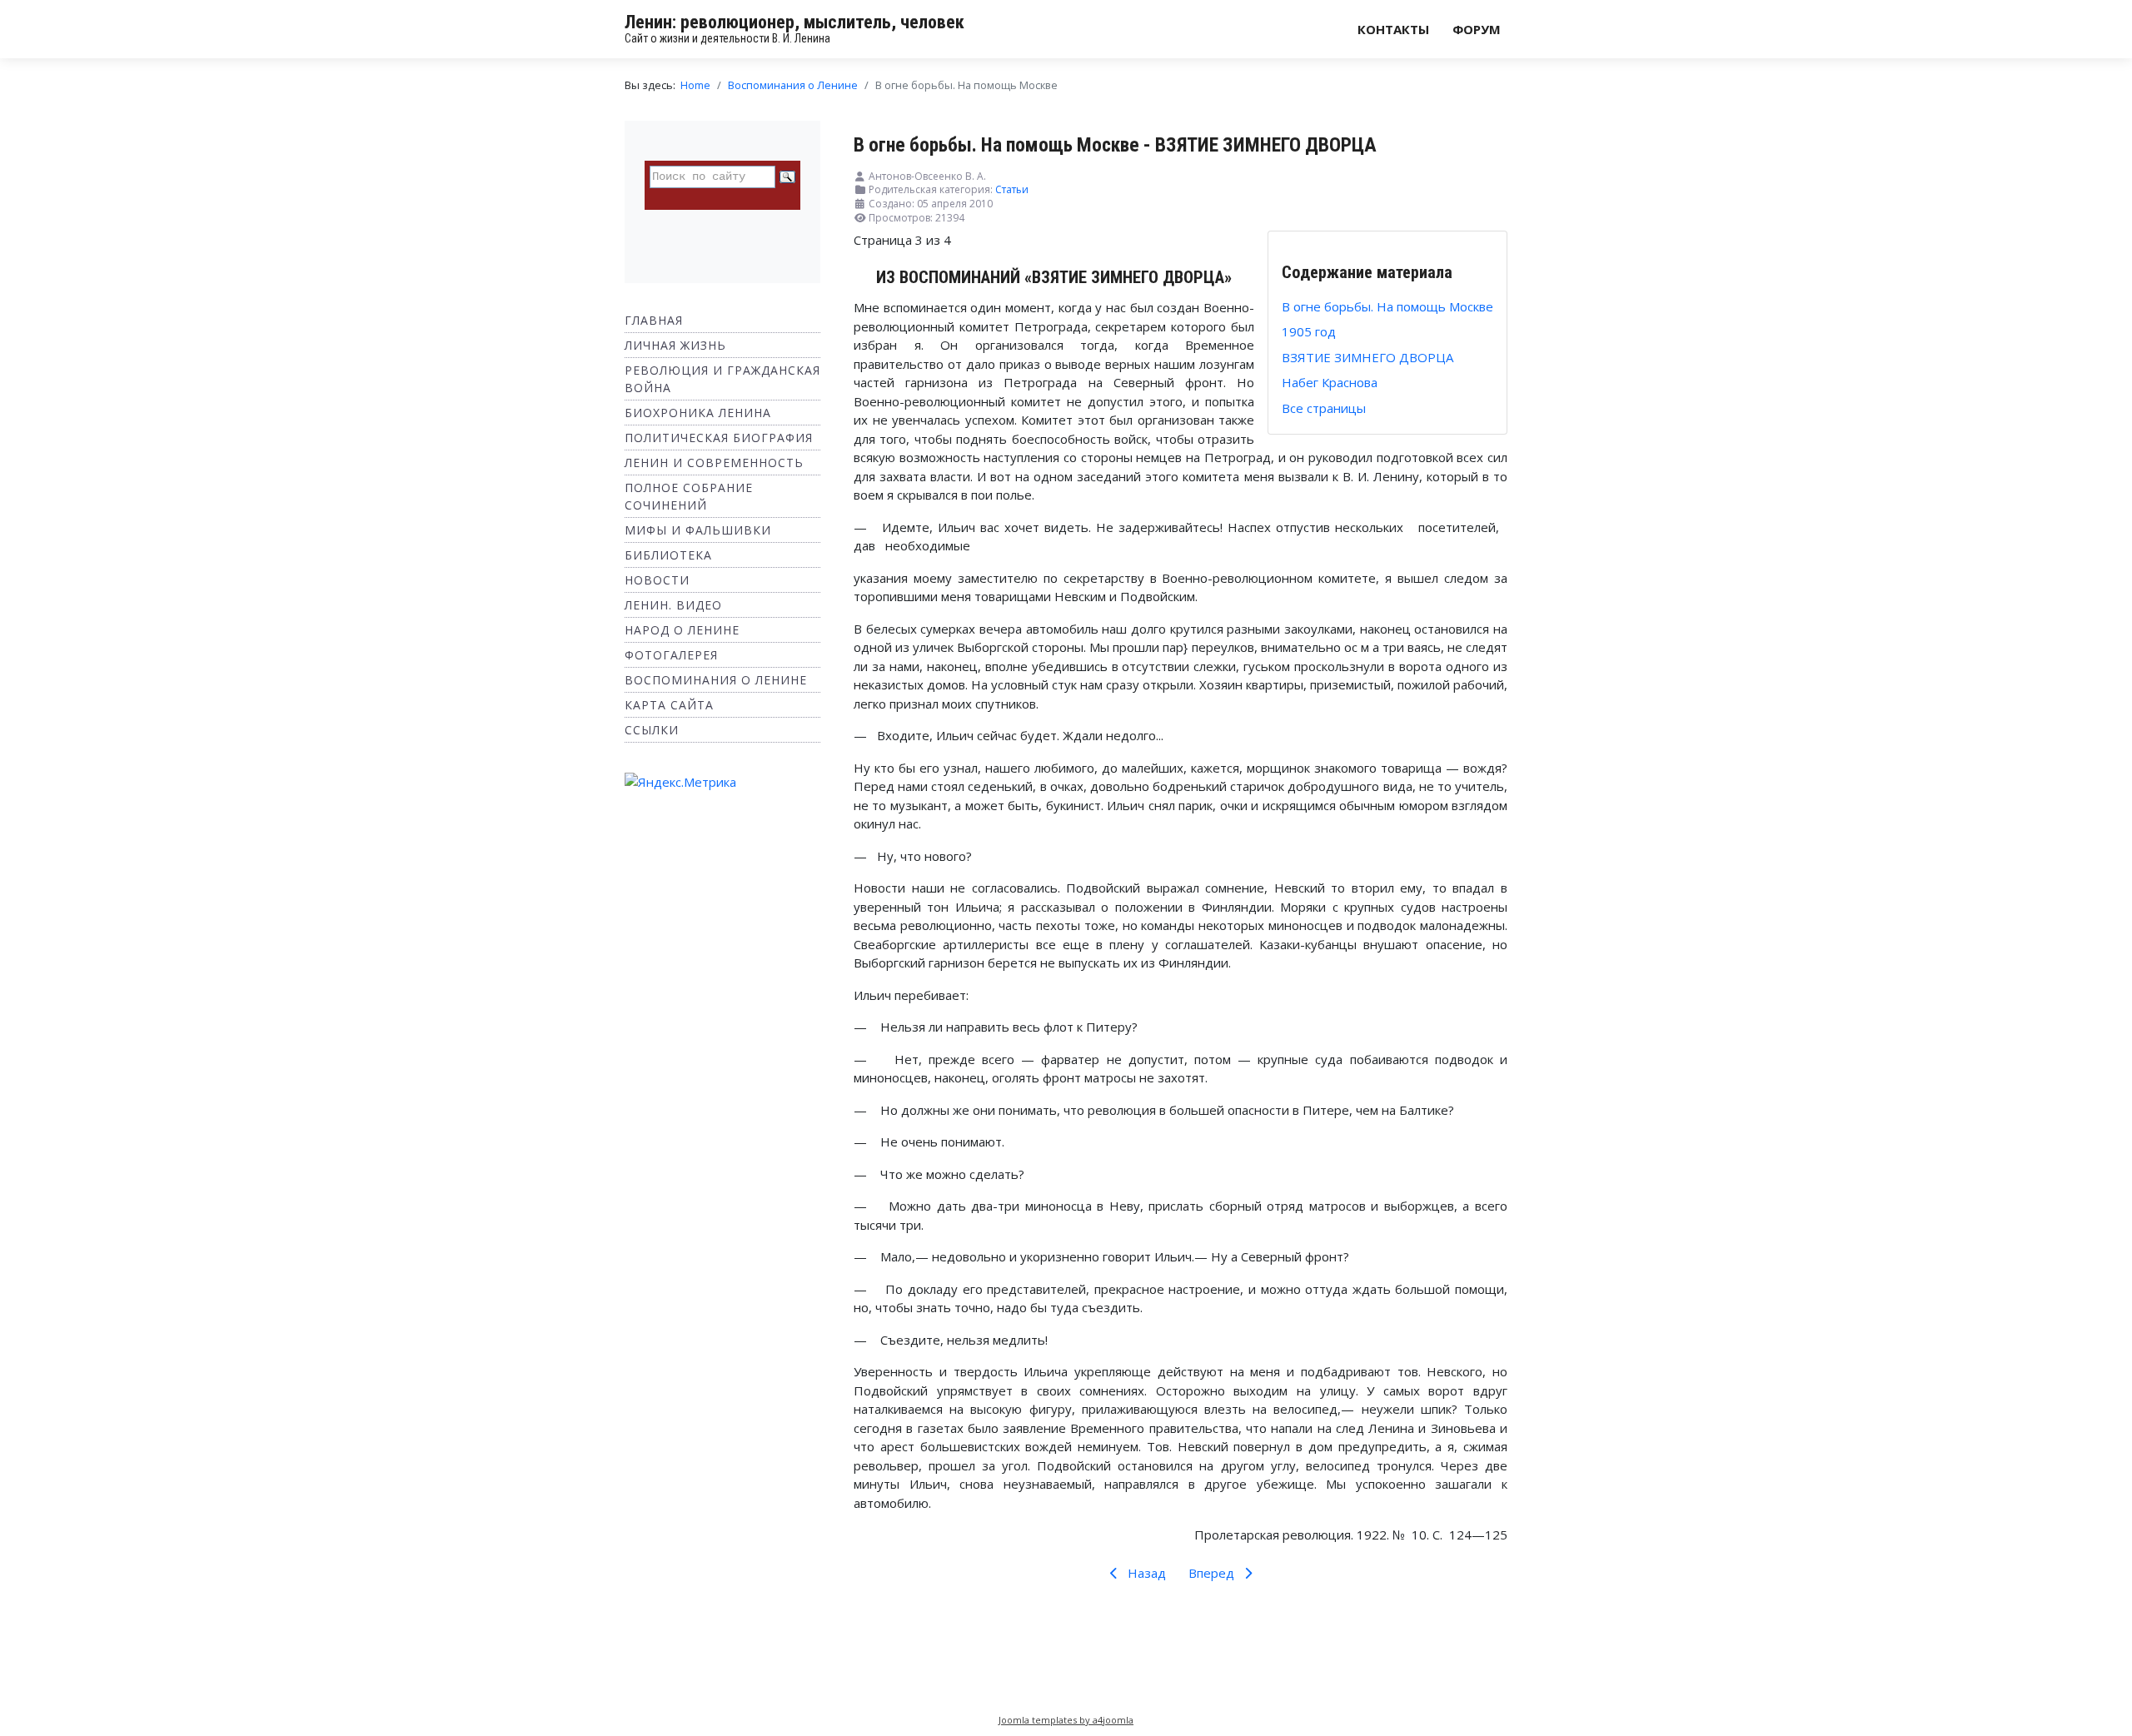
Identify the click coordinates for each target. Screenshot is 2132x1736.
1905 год (1309, 331)
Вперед (1213, 1573)
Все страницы (1324, 408)
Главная (654, 320)
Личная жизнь (675, 345)
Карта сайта (669, 705)
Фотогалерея (671, 655)
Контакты (1393, 29)
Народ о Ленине (682, 630)
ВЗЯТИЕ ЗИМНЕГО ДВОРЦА (1367, 357)
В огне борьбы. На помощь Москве (1387, 306)
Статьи (1012, 189)
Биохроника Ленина (698, 413)
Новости (657, 580)
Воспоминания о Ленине (716, 680)
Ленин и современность (714, 463)
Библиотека (668, 555)
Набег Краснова (1330, 382)
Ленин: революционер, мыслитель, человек (795, 22)
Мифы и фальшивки (698, 530)
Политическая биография (719, 438)
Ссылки (652, 730)
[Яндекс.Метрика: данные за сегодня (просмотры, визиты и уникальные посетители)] (680, 782)
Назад (1145, 1573)
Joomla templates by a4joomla (1066, 1720)
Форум (1477, 29)
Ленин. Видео (673, 605)
